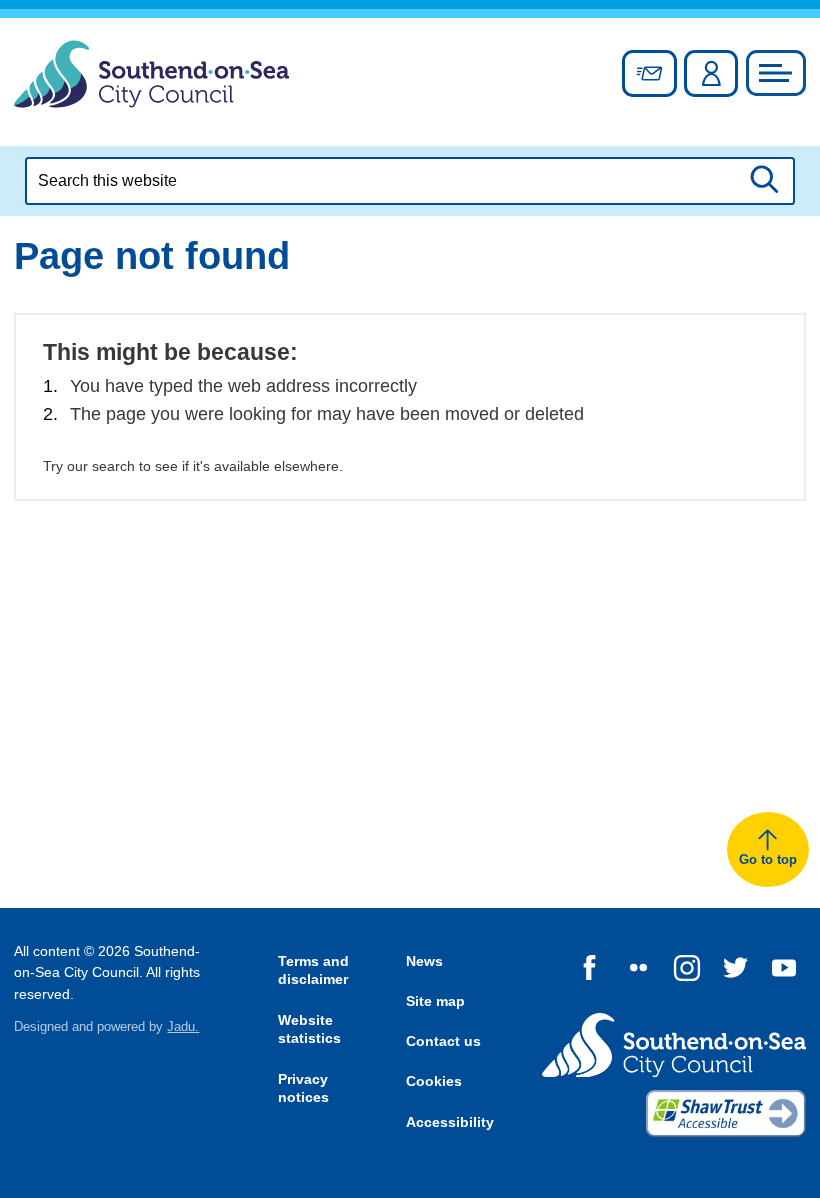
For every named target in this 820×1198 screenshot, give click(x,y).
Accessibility (450, 1122)
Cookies (434, 1081)
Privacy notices (303, 1088)
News (424, 961)
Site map (435, 1001)
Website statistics (309, 1029)
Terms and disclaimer (313, 970)
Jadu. (183, 1027)
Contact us (443, 1041)
